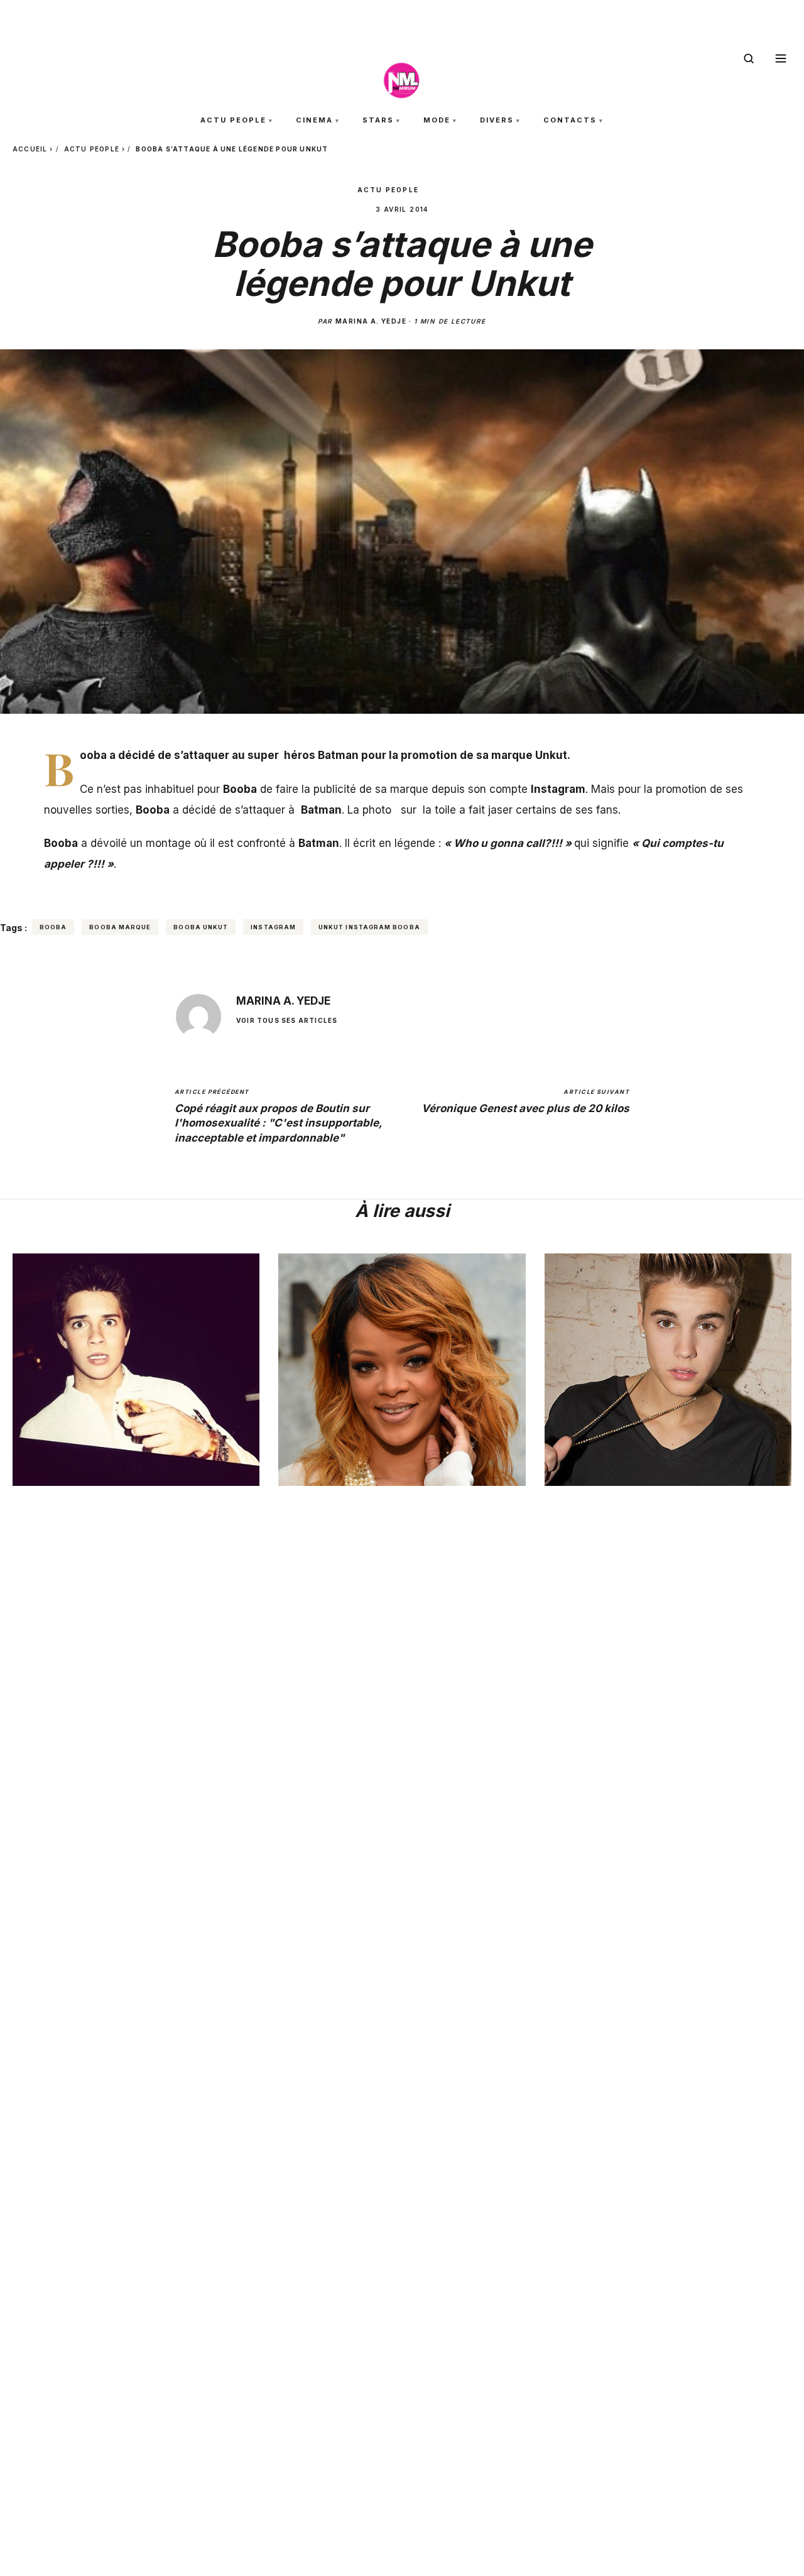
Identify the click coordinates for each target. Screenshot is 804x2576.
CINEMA (314, 120)
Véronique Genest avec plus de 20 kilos (525, 1101)
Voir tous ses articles (287, 1020)
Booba (53, 927)
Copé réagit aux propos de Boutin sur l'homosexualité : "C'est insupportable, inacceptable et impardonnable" (278, 1116)
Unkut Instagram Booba (369, 927)
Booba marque (120, 927)
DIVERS (497, 120)
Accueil (30, 149)
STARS (378, 120)
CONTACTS (570, 120)
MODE (437, 120)
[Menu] (781, 58)
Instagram (273, 927)
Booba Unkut (201, 927)
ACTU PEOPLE (233, 120)
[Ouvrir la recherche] (749, 58)
